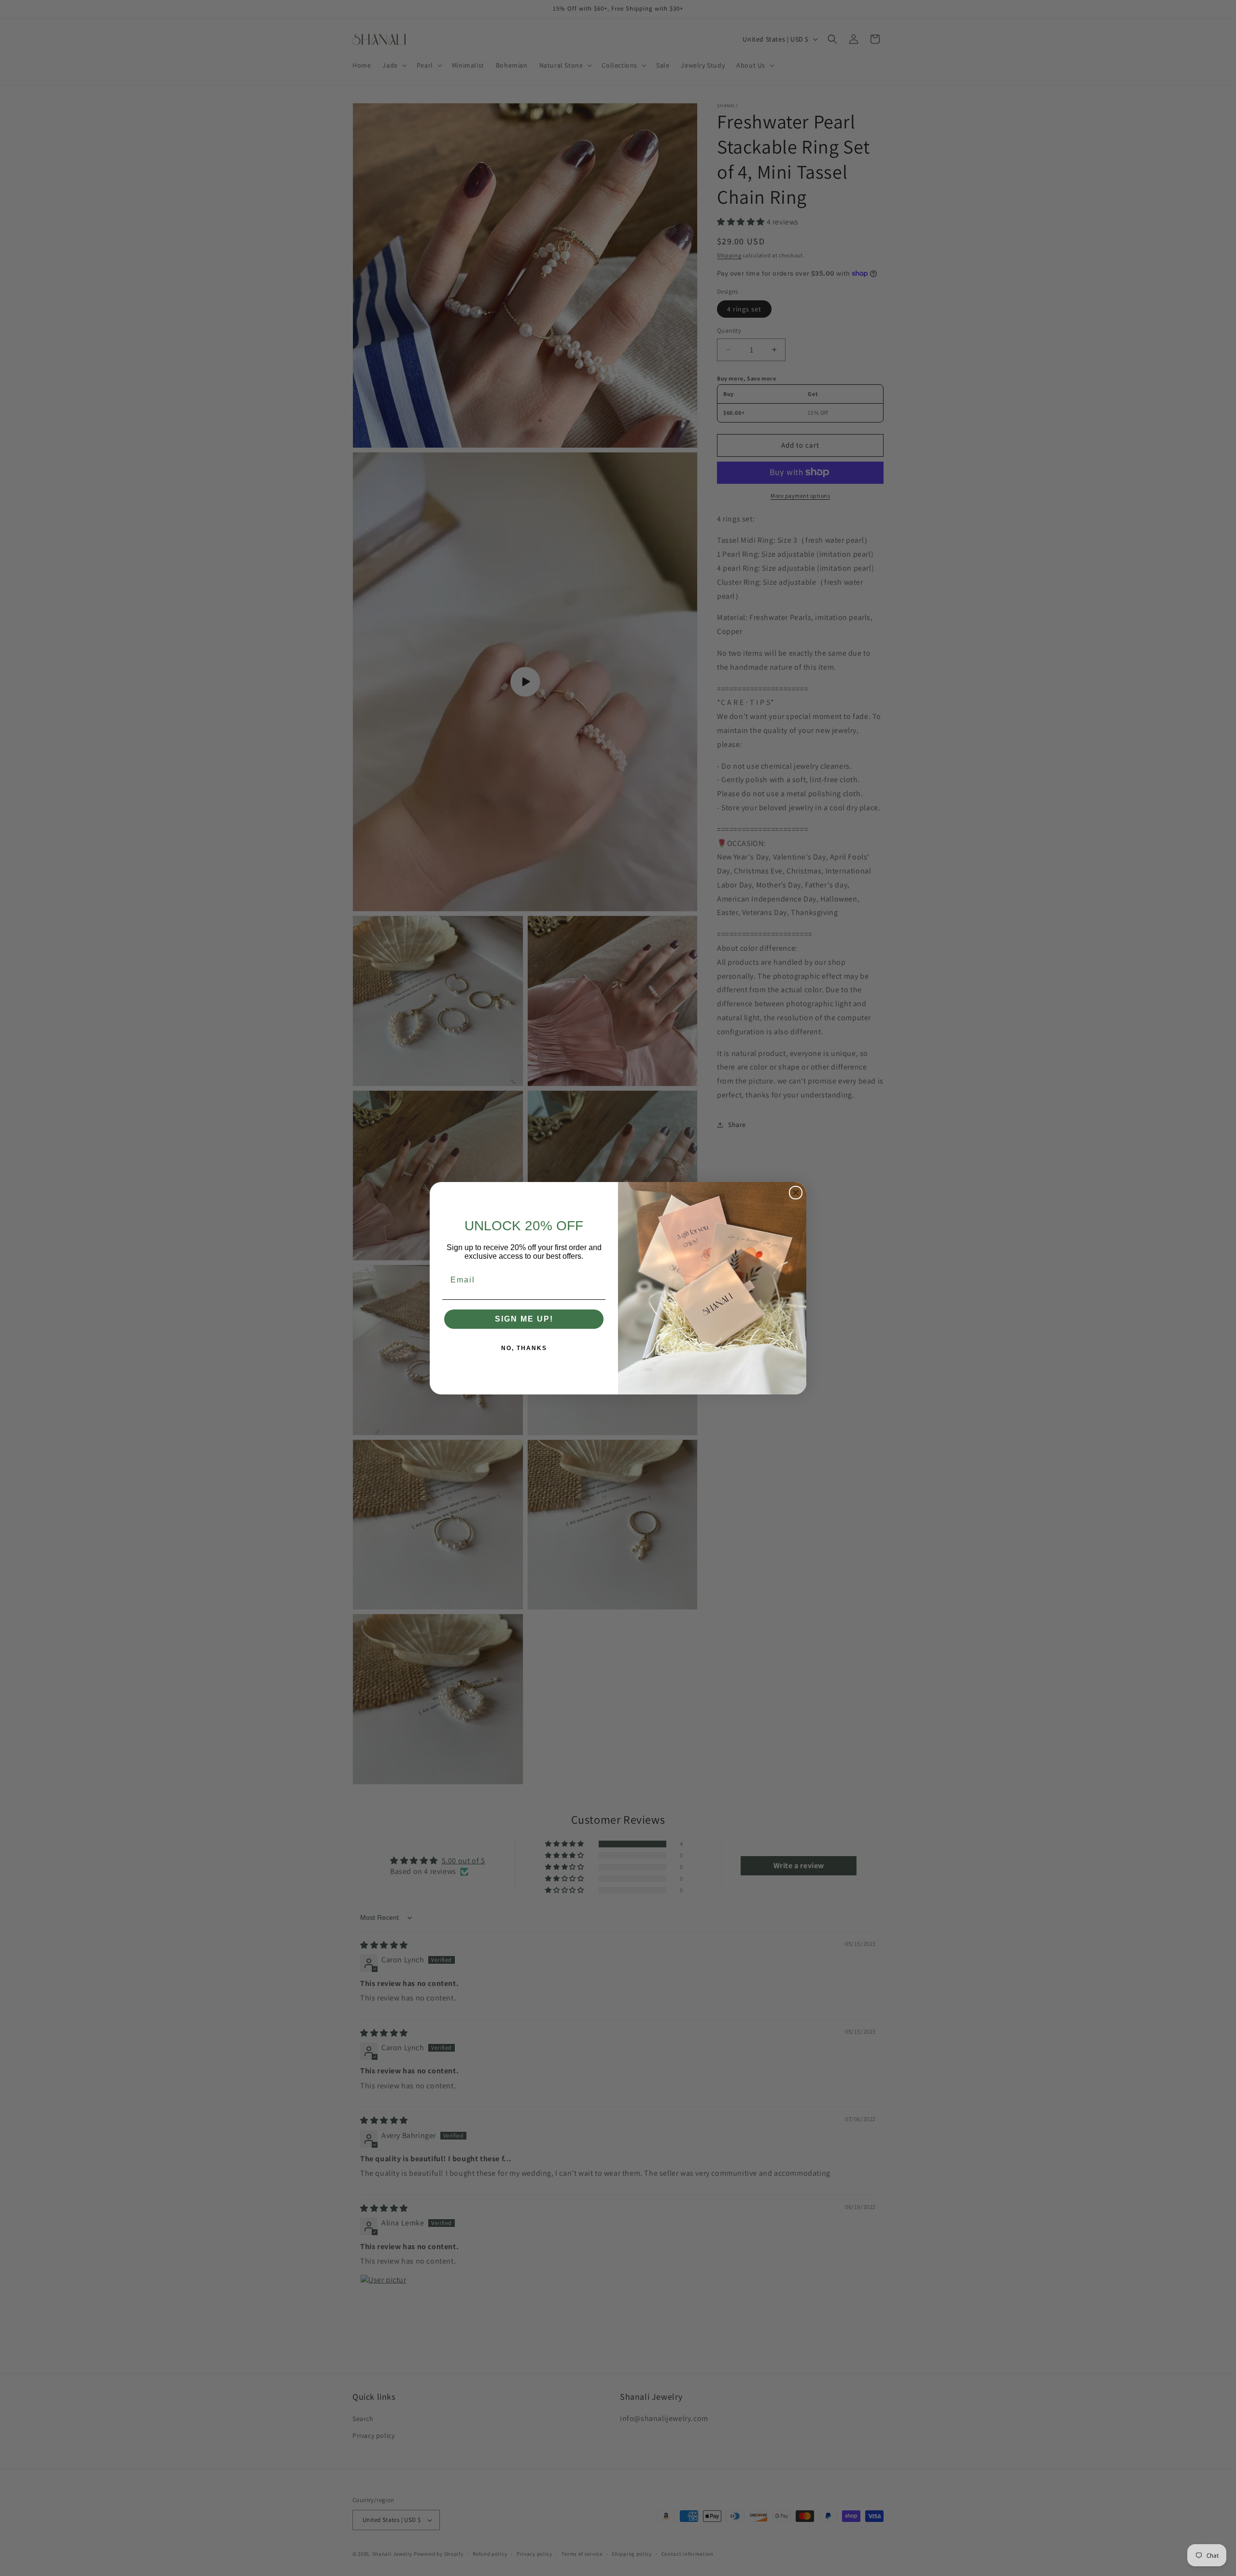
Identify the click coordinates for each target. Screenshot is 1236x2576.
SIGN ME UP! (524, 1319)
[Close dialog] (796, 1193)
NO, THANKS (524, 1348)
